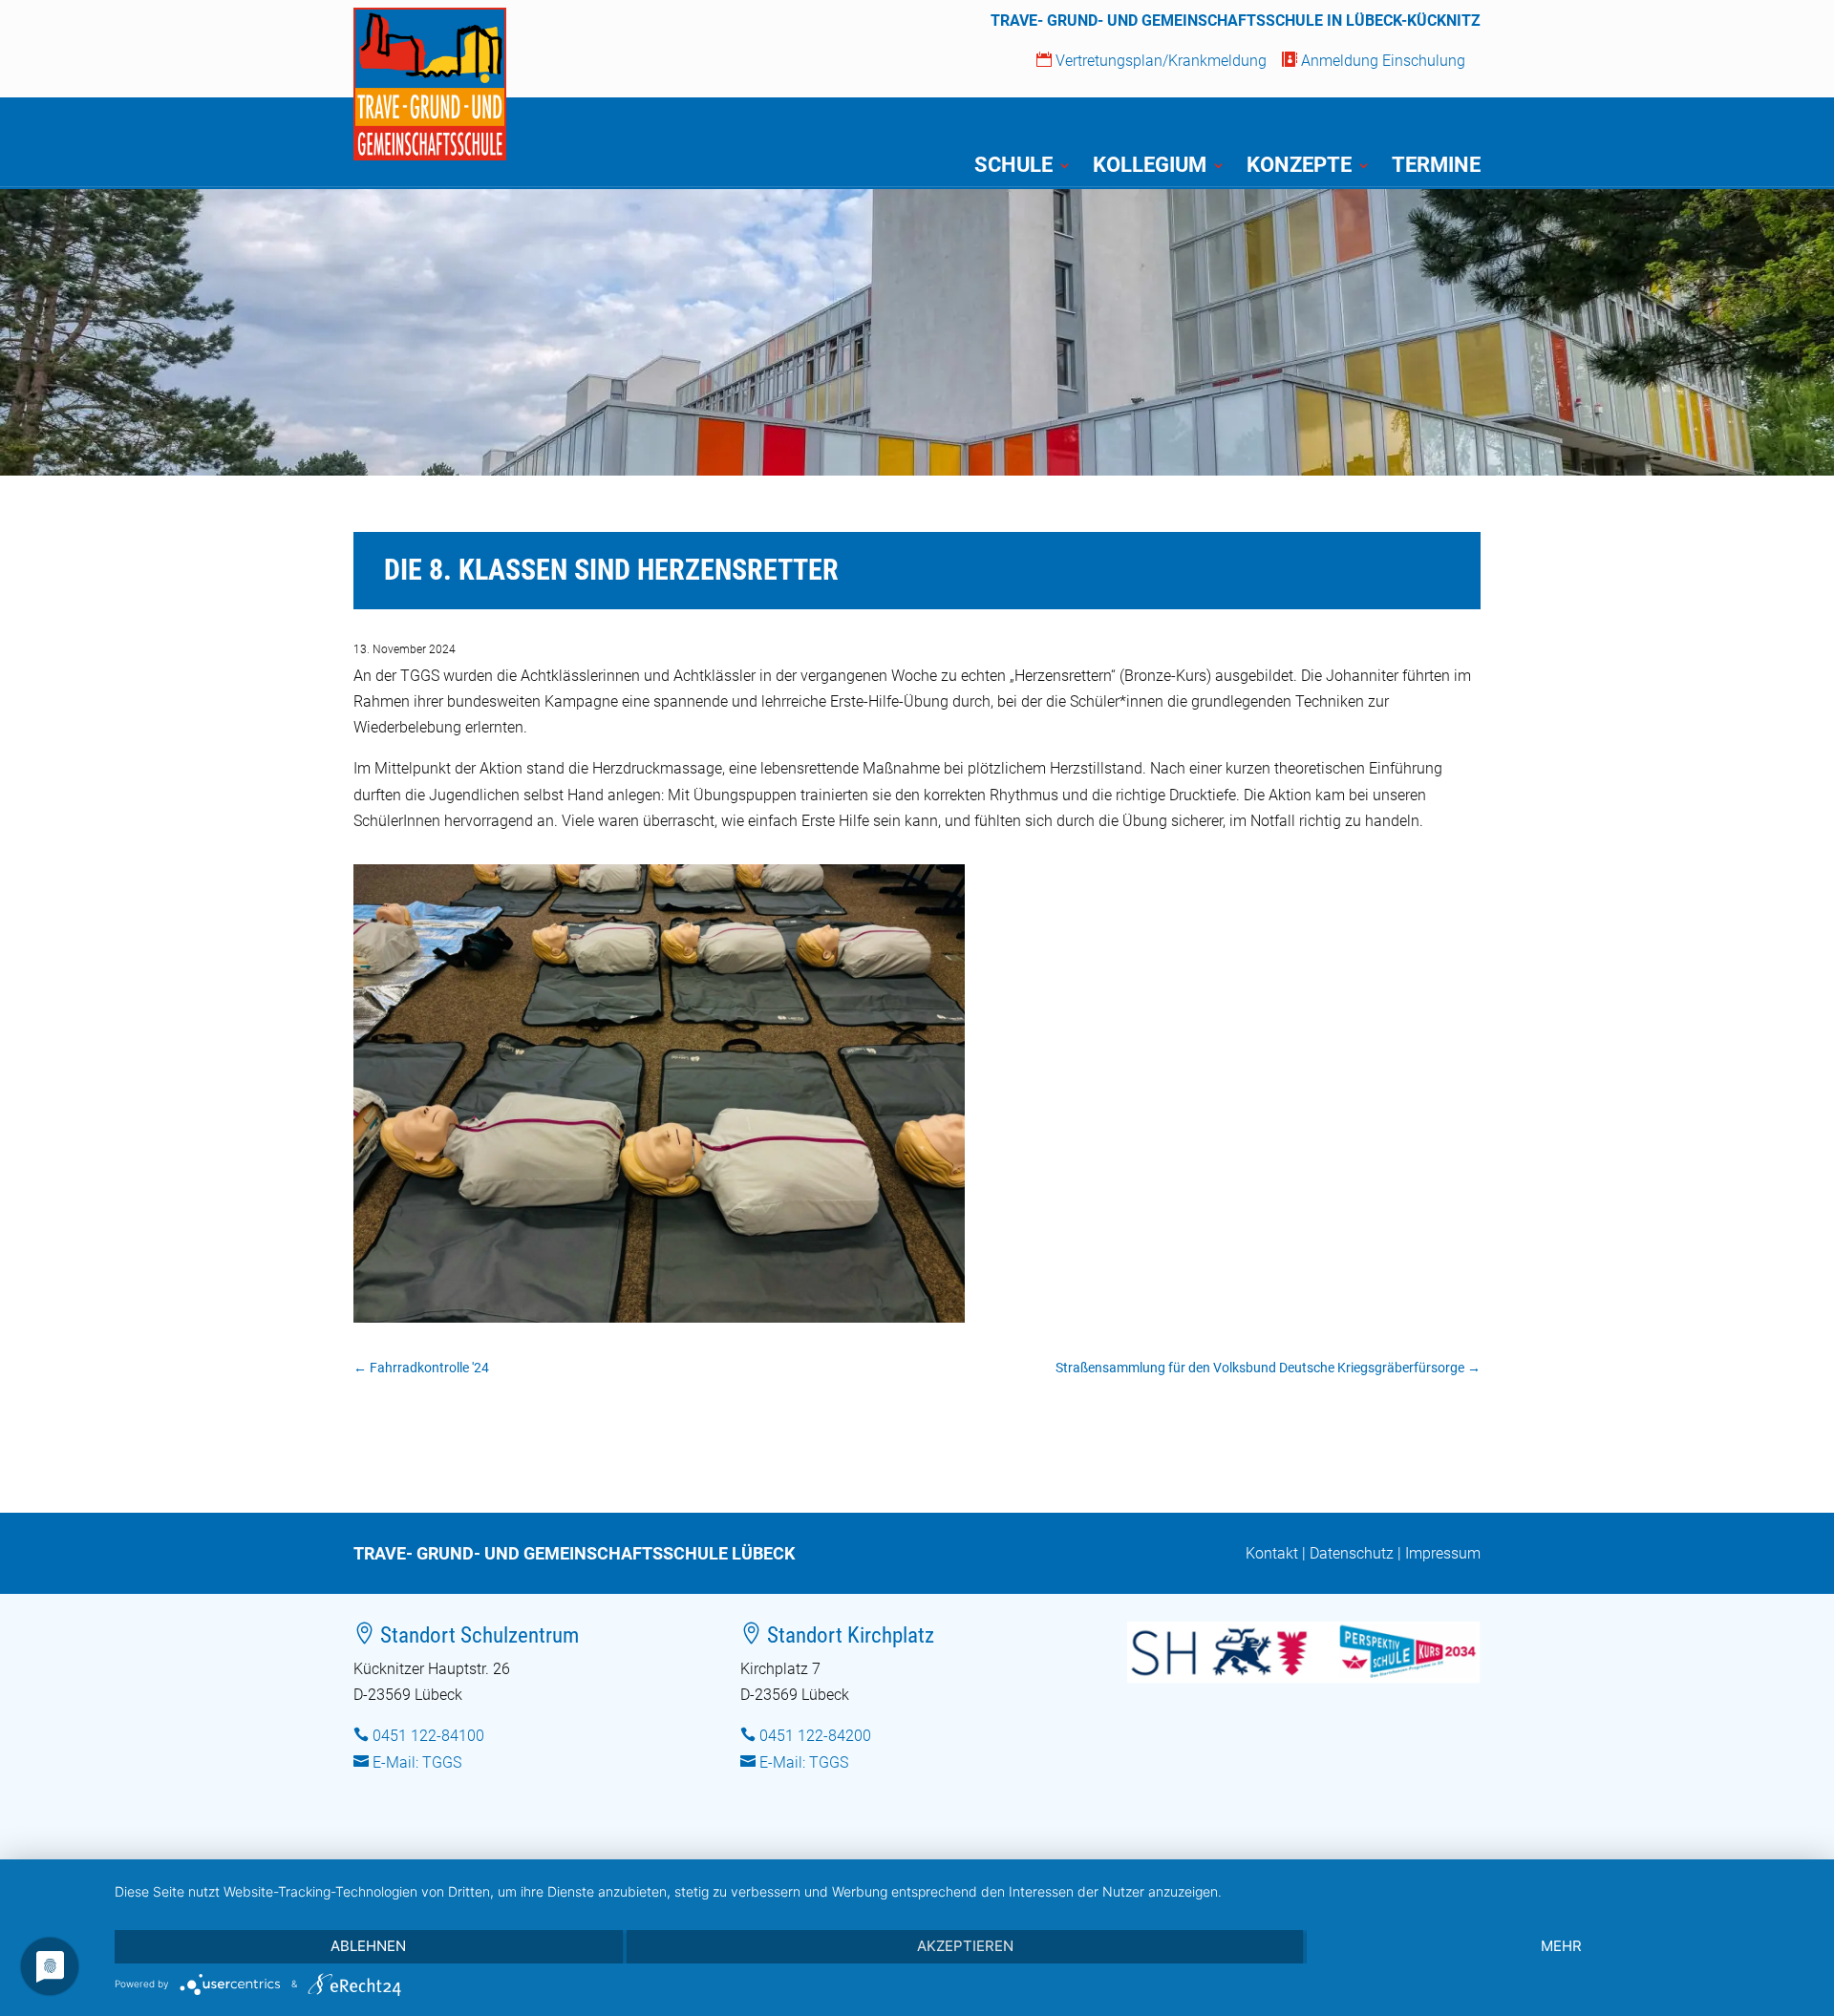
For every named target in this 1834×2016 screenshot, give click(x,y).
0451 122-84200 (815, 1736)
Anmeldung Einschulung (1374, 61)
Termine (1436, 168)
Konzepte (1299, 168)
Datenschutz (1352, 1553)
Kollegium (1150, 168)
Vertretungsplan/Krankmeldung (1152, 61)
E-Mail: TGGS (417, 1762)
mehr (1561, 1946)
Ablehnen (368, 1946)
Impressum (1443, 1553)
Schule (1013, 168)
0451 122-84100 (428, 1736)
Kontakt (1272, 1553)
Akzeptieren (965, 1946)
